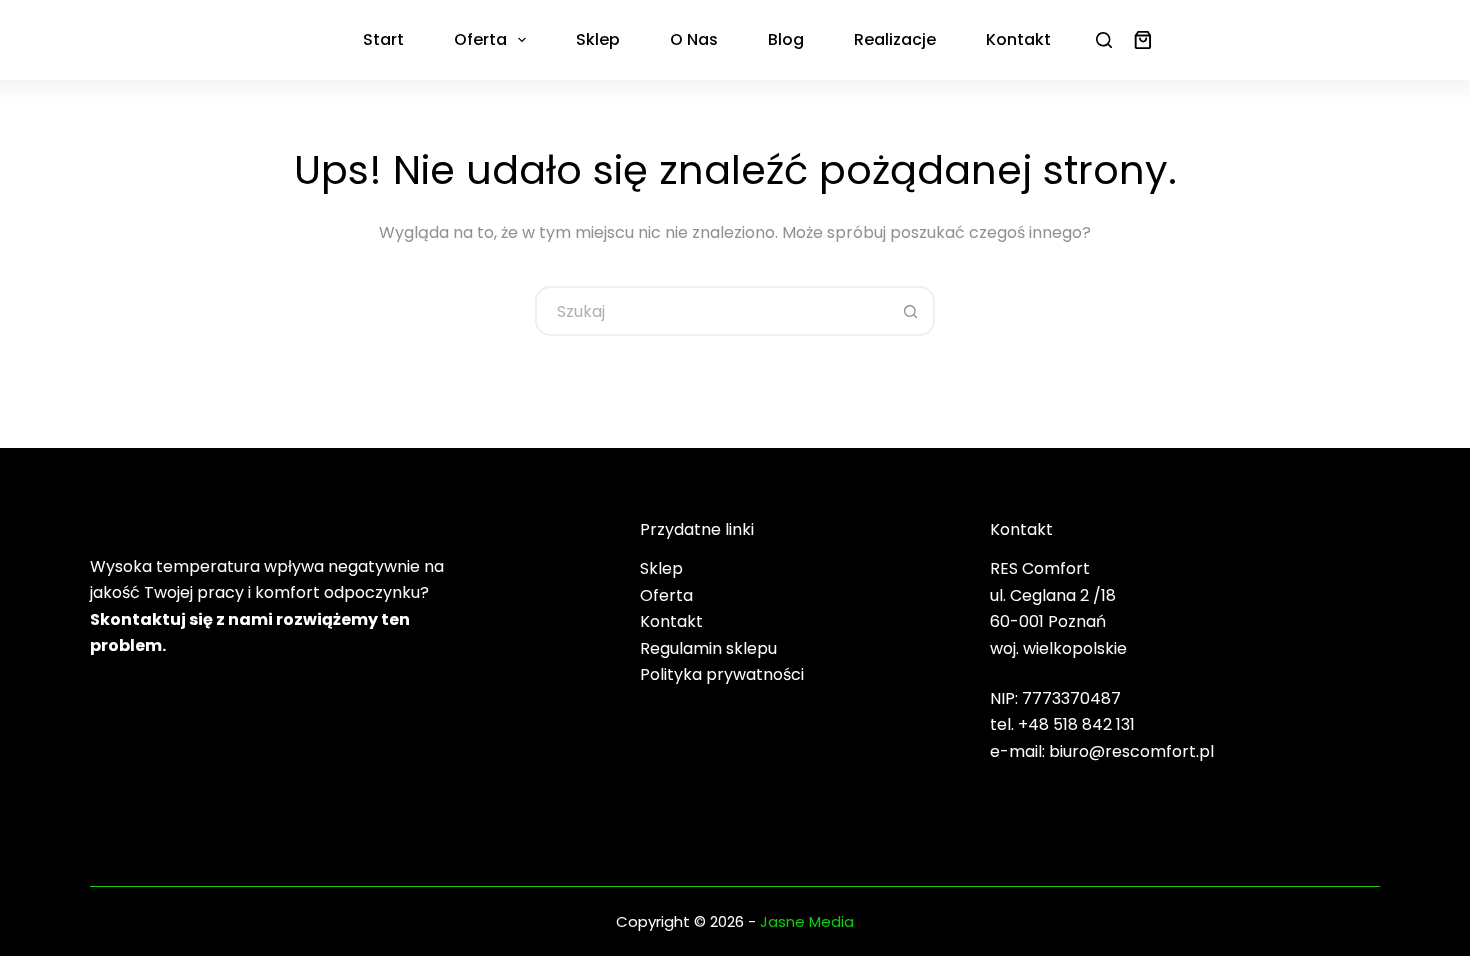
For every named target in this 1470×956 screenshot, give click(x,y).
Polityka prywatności (722, 674)
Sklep (598, 39)
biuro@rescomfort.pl (1131, 751)
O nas (694, 39)
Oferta (480, 39)
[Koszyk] (1139, 40)
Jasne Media (807, 921)
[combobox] (712, 311)
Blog (786, 39)
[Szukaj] (1104, 40)
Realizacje (895, 39)
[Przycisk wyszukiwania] (910, 311)
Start (383, 39)
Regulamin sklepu (708, 648)
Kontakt (1018, 39)
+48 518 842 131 (1076, 724)
